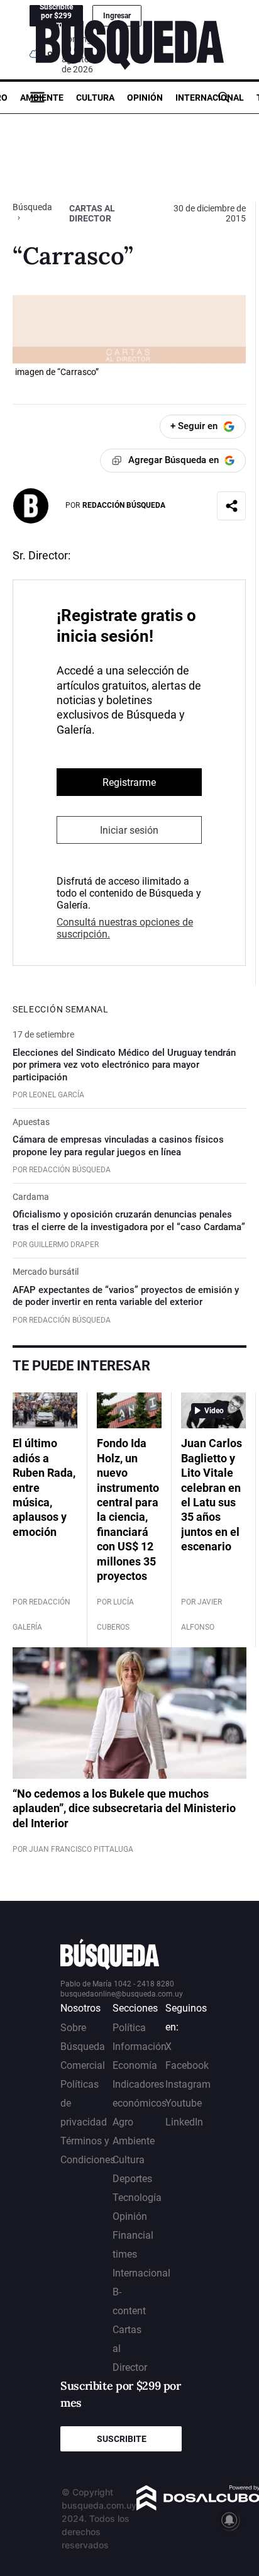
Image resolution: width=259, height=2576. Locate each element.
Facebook (187, 2065)
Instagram (188, 2084)
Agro (123, 2122)
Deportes (132, 2179)
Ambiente (42, 98)
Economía (135, 2065)
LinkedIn (184, 2122)
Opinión (145, 98)
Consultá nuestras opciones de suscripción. (125, 928)
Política (129, 2028)
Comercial (83, 2065)
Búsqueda (32, 207)
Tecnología (137, 2198)
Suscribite (122, 2439)
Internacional (210, 98)
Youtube (184, 2103)
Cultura (95, 98)
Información (140, 2047)
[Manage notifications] (229, 2520)
